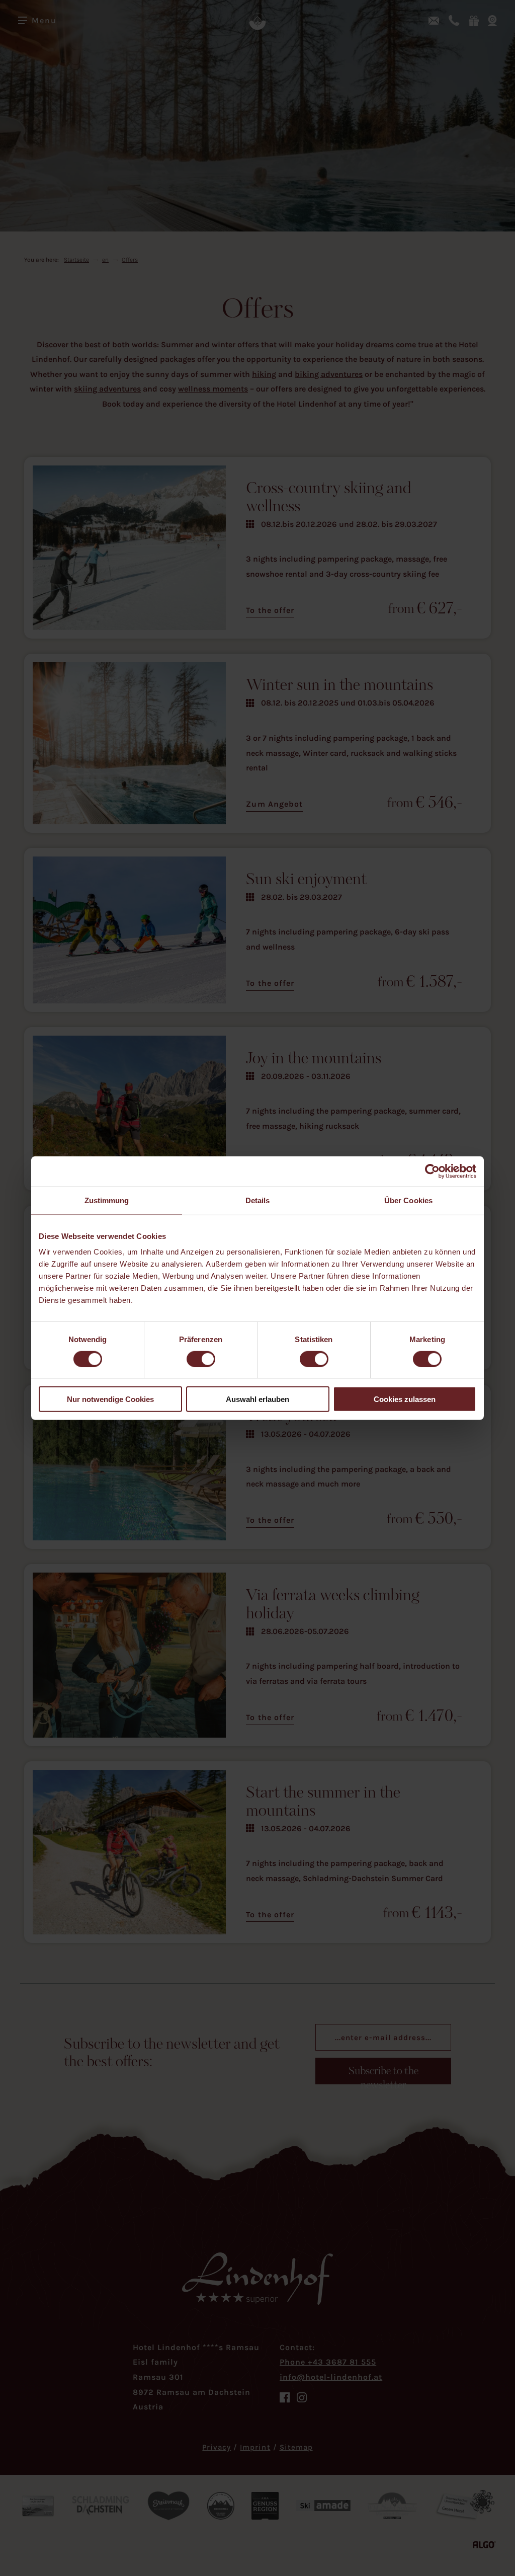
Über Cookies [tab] (408, 1200)
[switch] (201, 1359)
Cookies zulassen (405, 1399)
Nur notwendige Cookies (110, 1399)
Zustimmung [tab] (107, 1200)
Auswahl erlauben (257, 1399)
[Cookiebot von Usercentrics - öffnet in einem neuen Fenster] (432, 1171)
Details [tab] (258, 1200)
